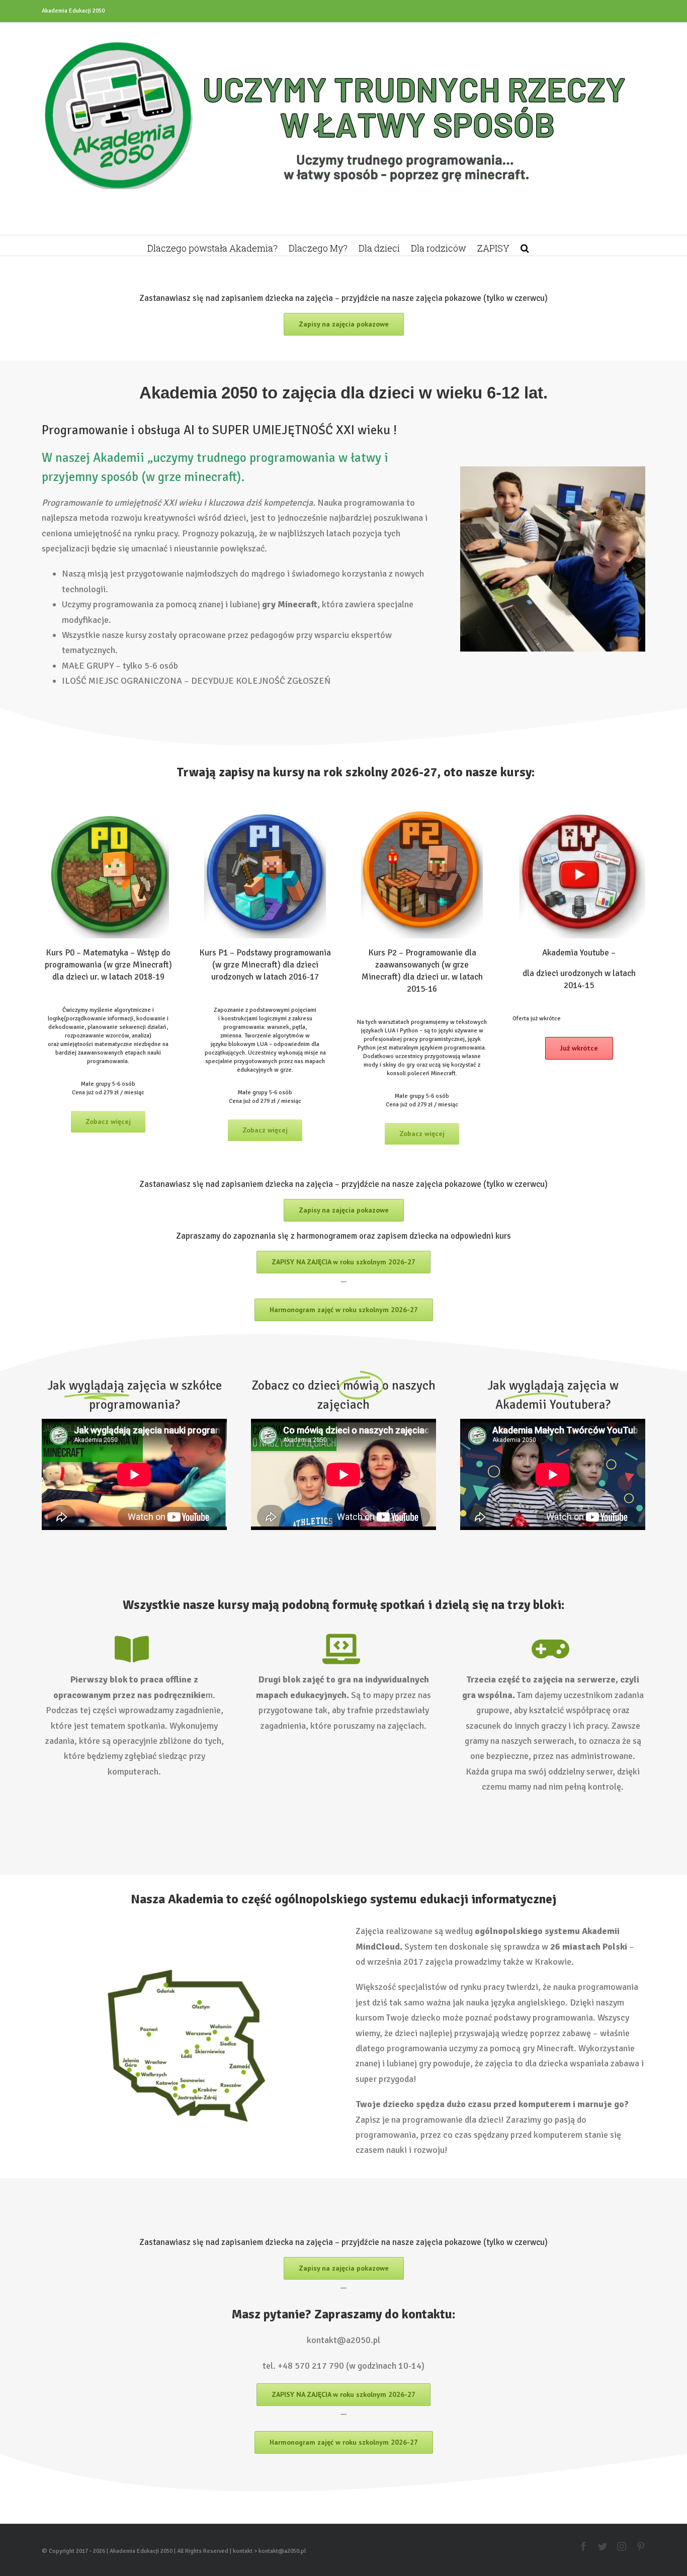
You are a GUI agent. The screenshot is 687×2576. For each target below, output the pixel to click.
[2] (265, 810)
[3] (422, 810)
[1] (108, 810)
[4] (579, 810)
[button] (525, 246)
